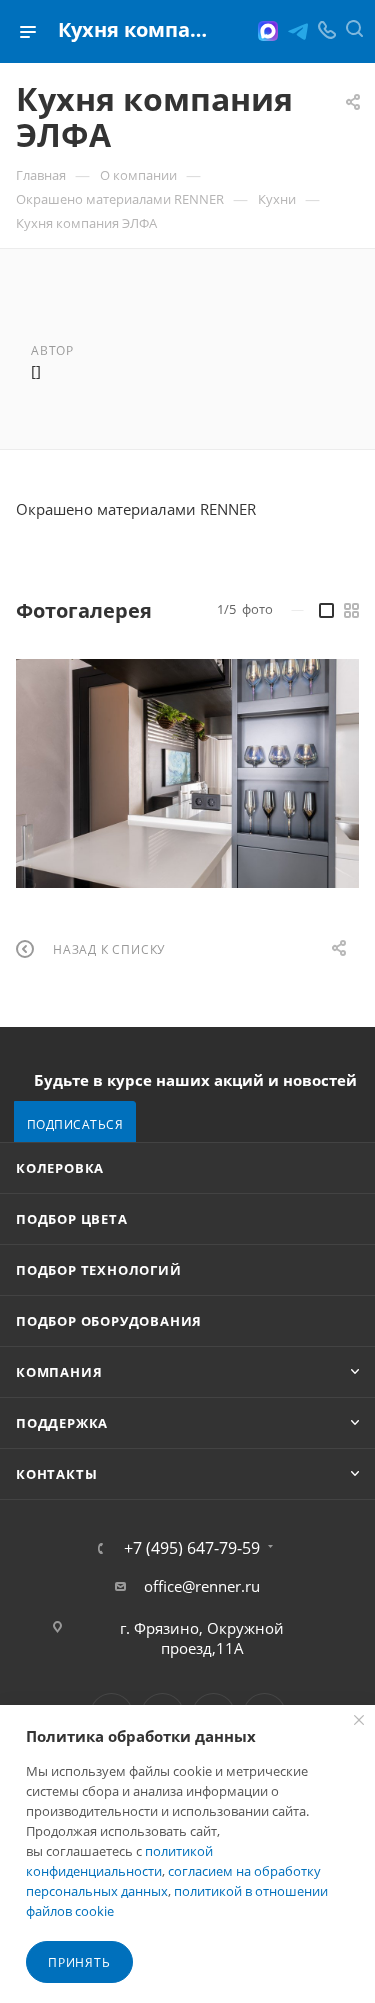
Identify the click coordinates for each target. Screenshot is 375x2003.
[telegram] (298, 31)
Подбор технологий (99, 1270)
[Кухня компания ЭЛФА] (187, 773)
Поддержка (62, 1423)
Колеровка (60, 1168)
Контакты (56, 1474)
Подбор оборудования (109, 1321)
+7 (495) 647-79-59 (192, 1548)
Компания (59, 1372)
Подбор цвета (72, 1219)
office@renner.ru (202, 1586)
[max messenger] (268, 31)
